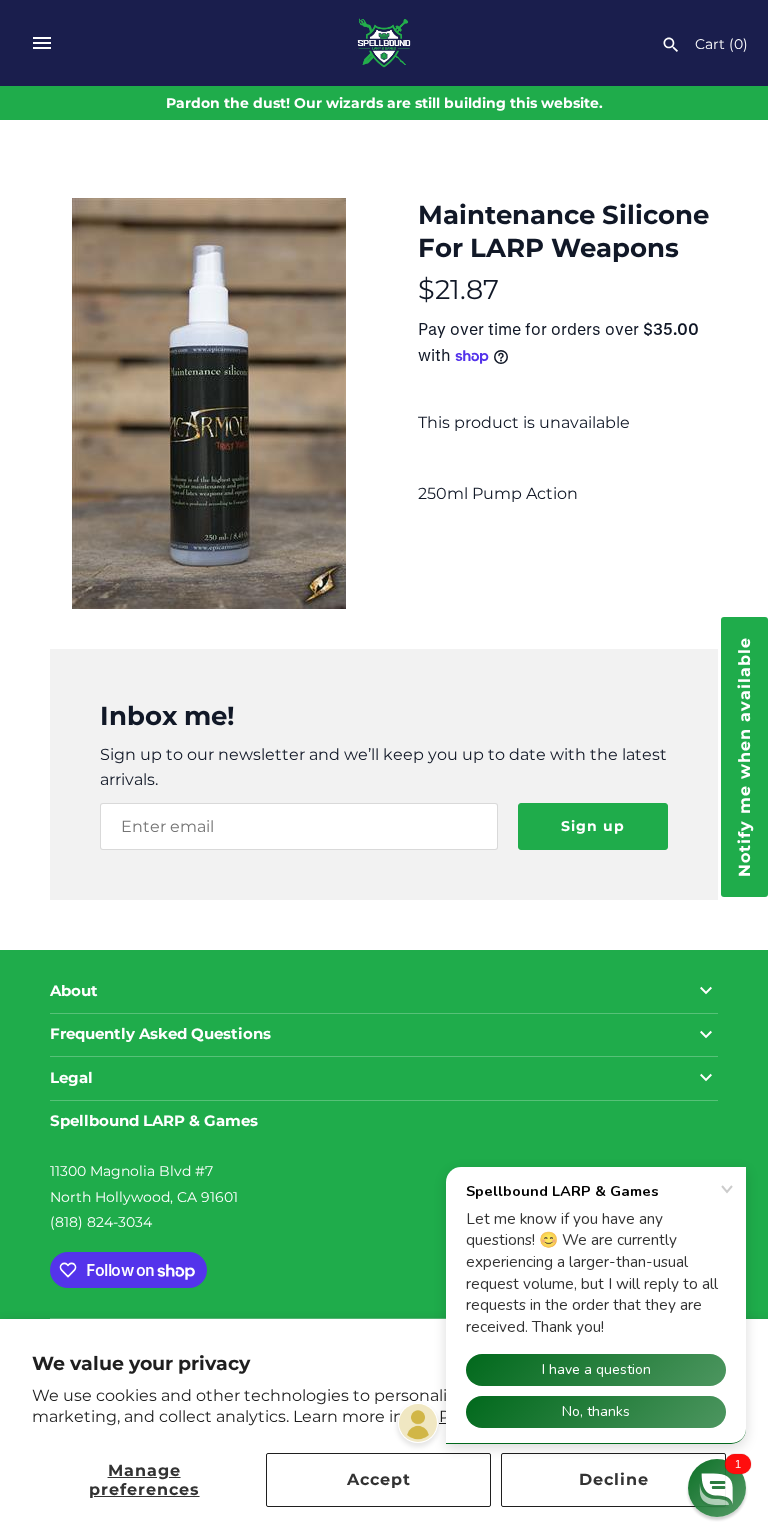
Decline (614, 1479)
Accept (379, 1479)
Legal (71, 1078)
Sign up (593, 826)
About (74, 991)
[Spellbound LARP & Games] (384, 43)
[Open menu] (42, 43)
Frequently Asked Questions (160, 1034)
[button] (717, 1488)
